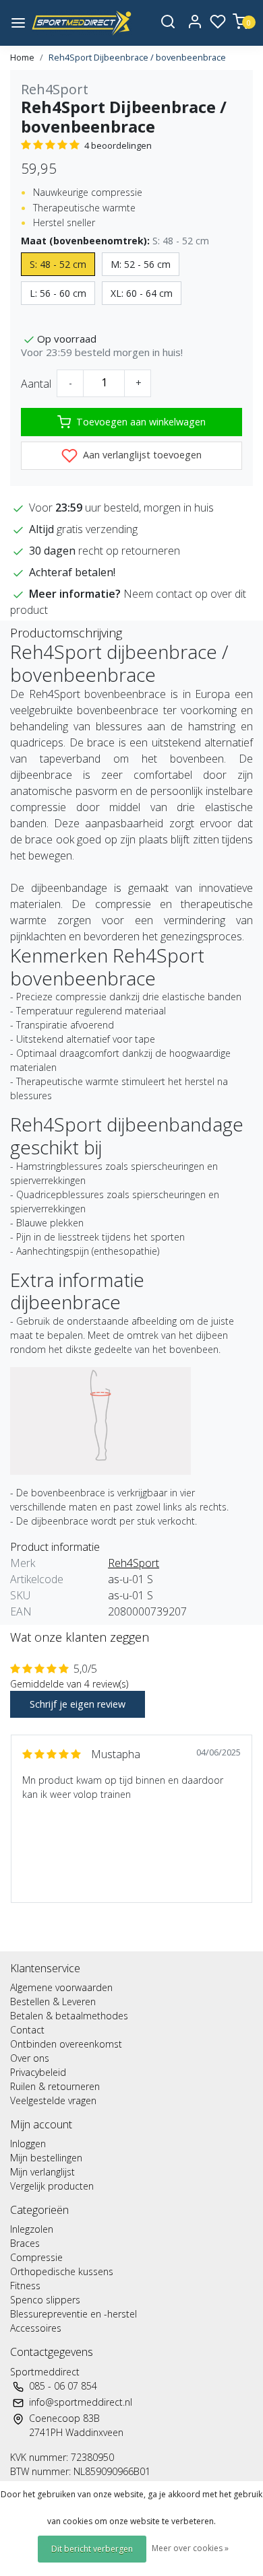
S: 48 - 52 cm (58, 264)
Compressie (36, 2257)
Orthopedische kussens (62, 2271)
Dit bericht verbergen (92, 2549)
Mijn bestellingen (46, 2158)
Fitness (25, 2286)
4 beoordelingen (118, 145)
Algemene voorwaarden (61, 1987)
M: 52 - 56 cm (141, 264)
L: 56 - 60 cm (58, 293)
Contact (27, 2030)
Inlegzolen (32, 2229)
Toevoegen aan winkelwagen (141, 422)
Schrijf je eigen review (78, 1704)
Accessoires (36, 2328)
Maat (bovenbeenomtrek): (115, 241)
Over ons (30, 2058)
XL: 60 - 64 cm (142, 293)
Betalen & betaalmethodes (69, 2016)
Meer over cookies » (190, 2548)
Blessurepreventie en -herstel (74, 2314)
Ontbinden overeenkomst (66, 2044)
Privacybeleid (38, 2072)
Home (22, 57)
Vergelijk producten (52, 2186)
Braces (25, 2243)
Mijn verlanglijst (42, 2172)
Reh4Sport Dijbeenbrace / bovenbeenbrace (137, 57)
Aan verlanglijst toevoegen (141, 455)
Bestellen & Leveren (53, 2001)
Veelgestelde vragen (53, 2100)
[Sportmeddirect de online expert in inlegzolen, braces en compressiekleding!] (82, 23)
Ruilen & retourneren (55, 2086)
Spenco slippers (45, 2300)
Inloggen (28, 2144)
